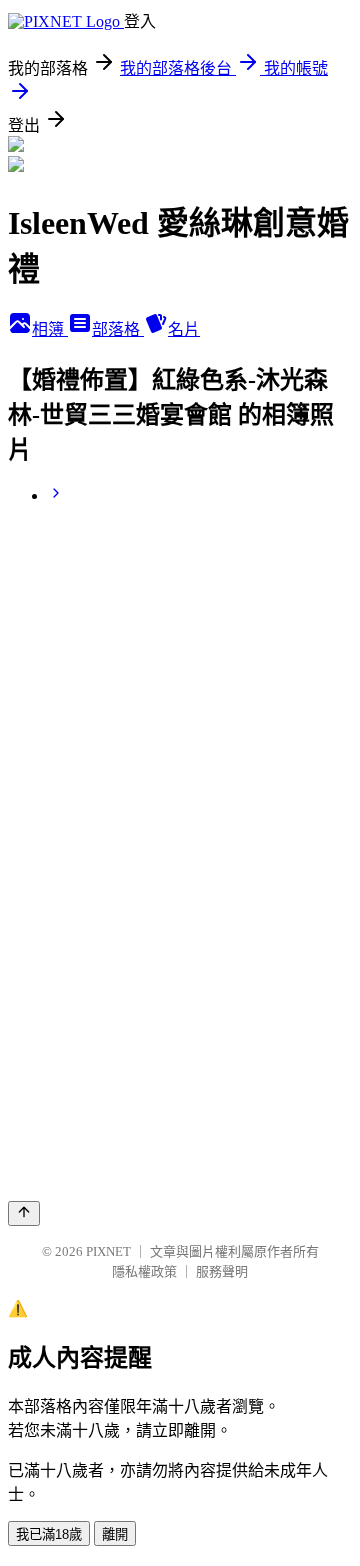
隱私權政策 (144, 1271)
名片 (184, 329)
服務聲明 (222, 1271)
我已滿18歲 (49, 1534)
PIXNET (108, 1251)
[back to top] (24, 1213)
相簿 (50, 329)
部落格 (118, 329)
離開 (115, 1534)
